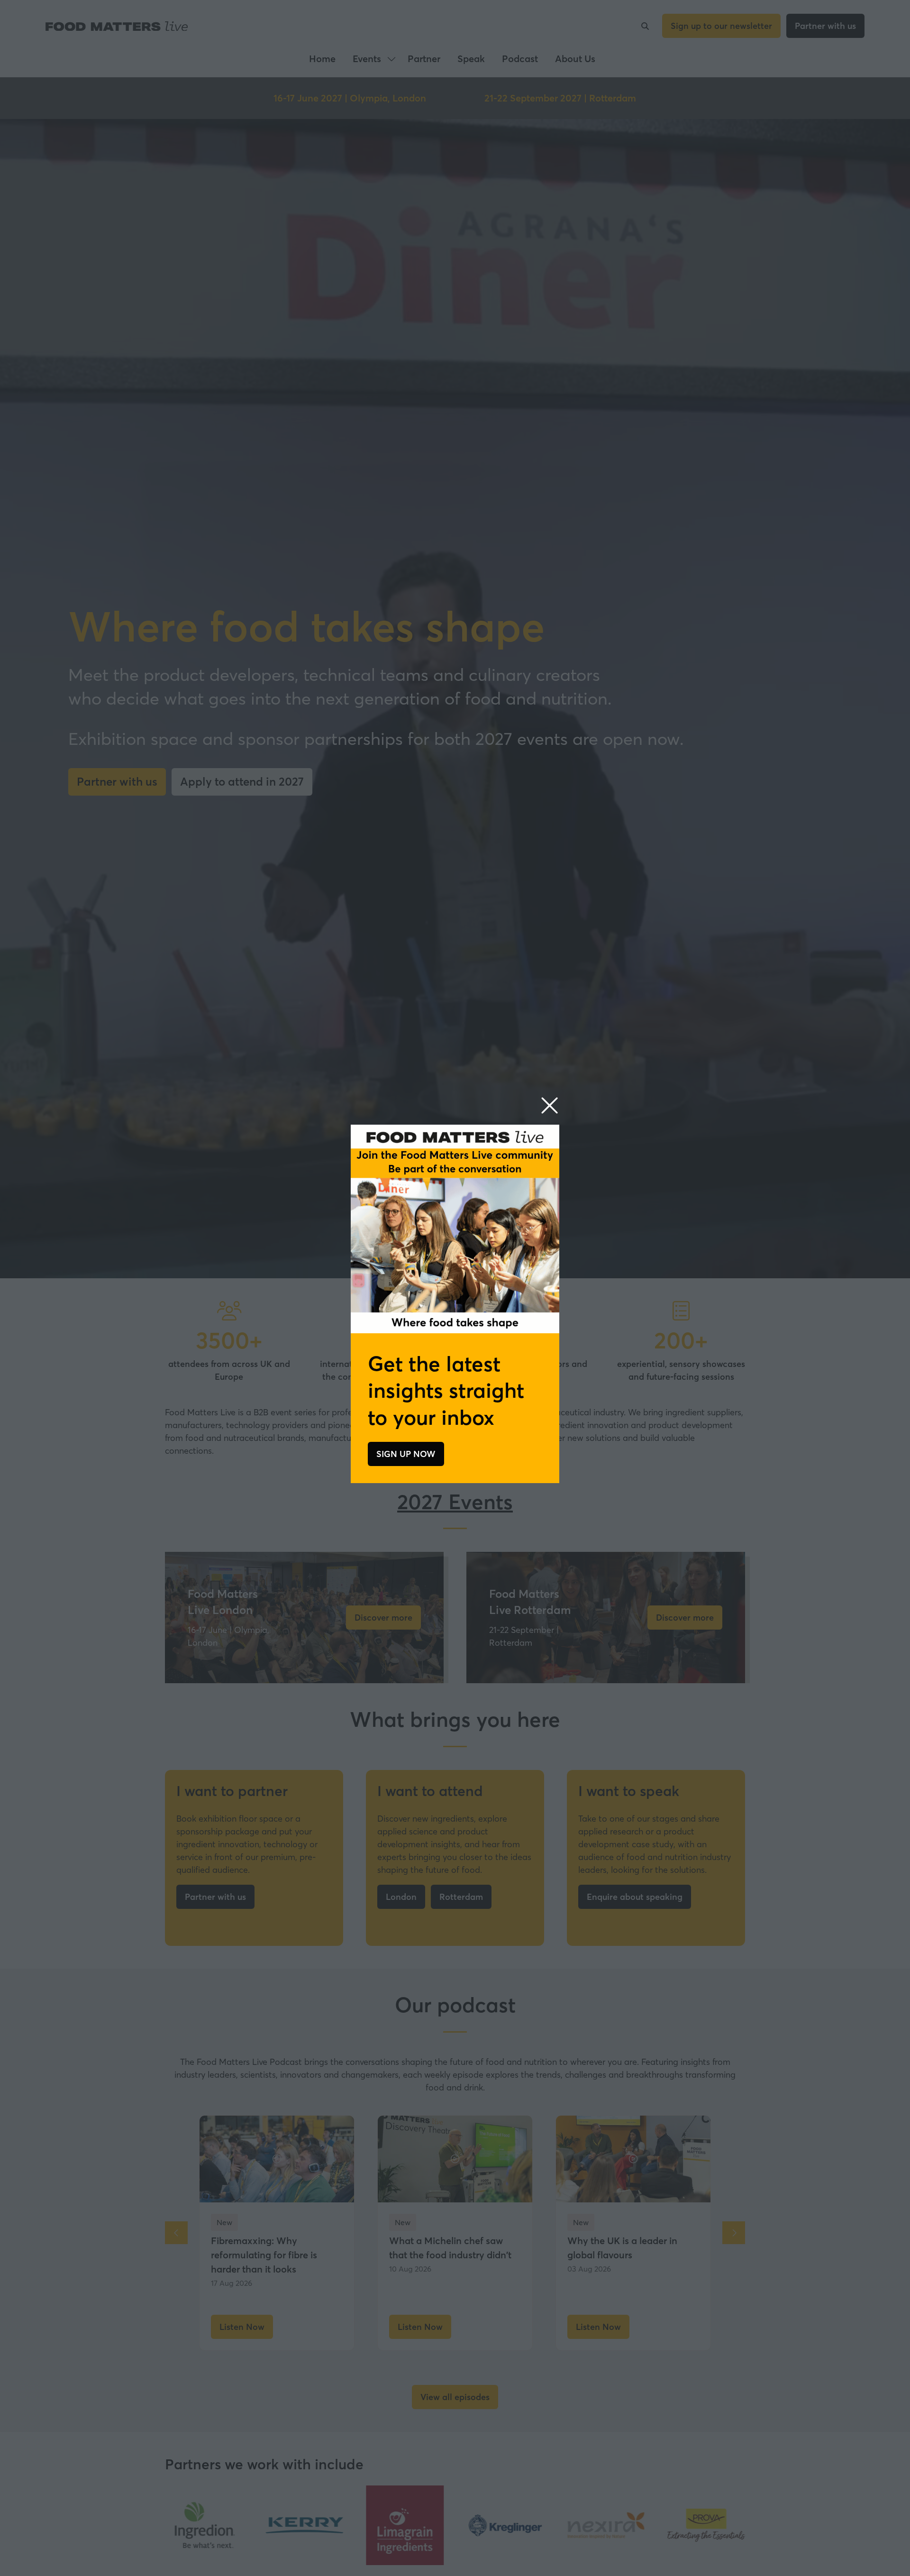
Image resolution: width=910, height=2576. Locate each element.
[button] (550, 1106)
